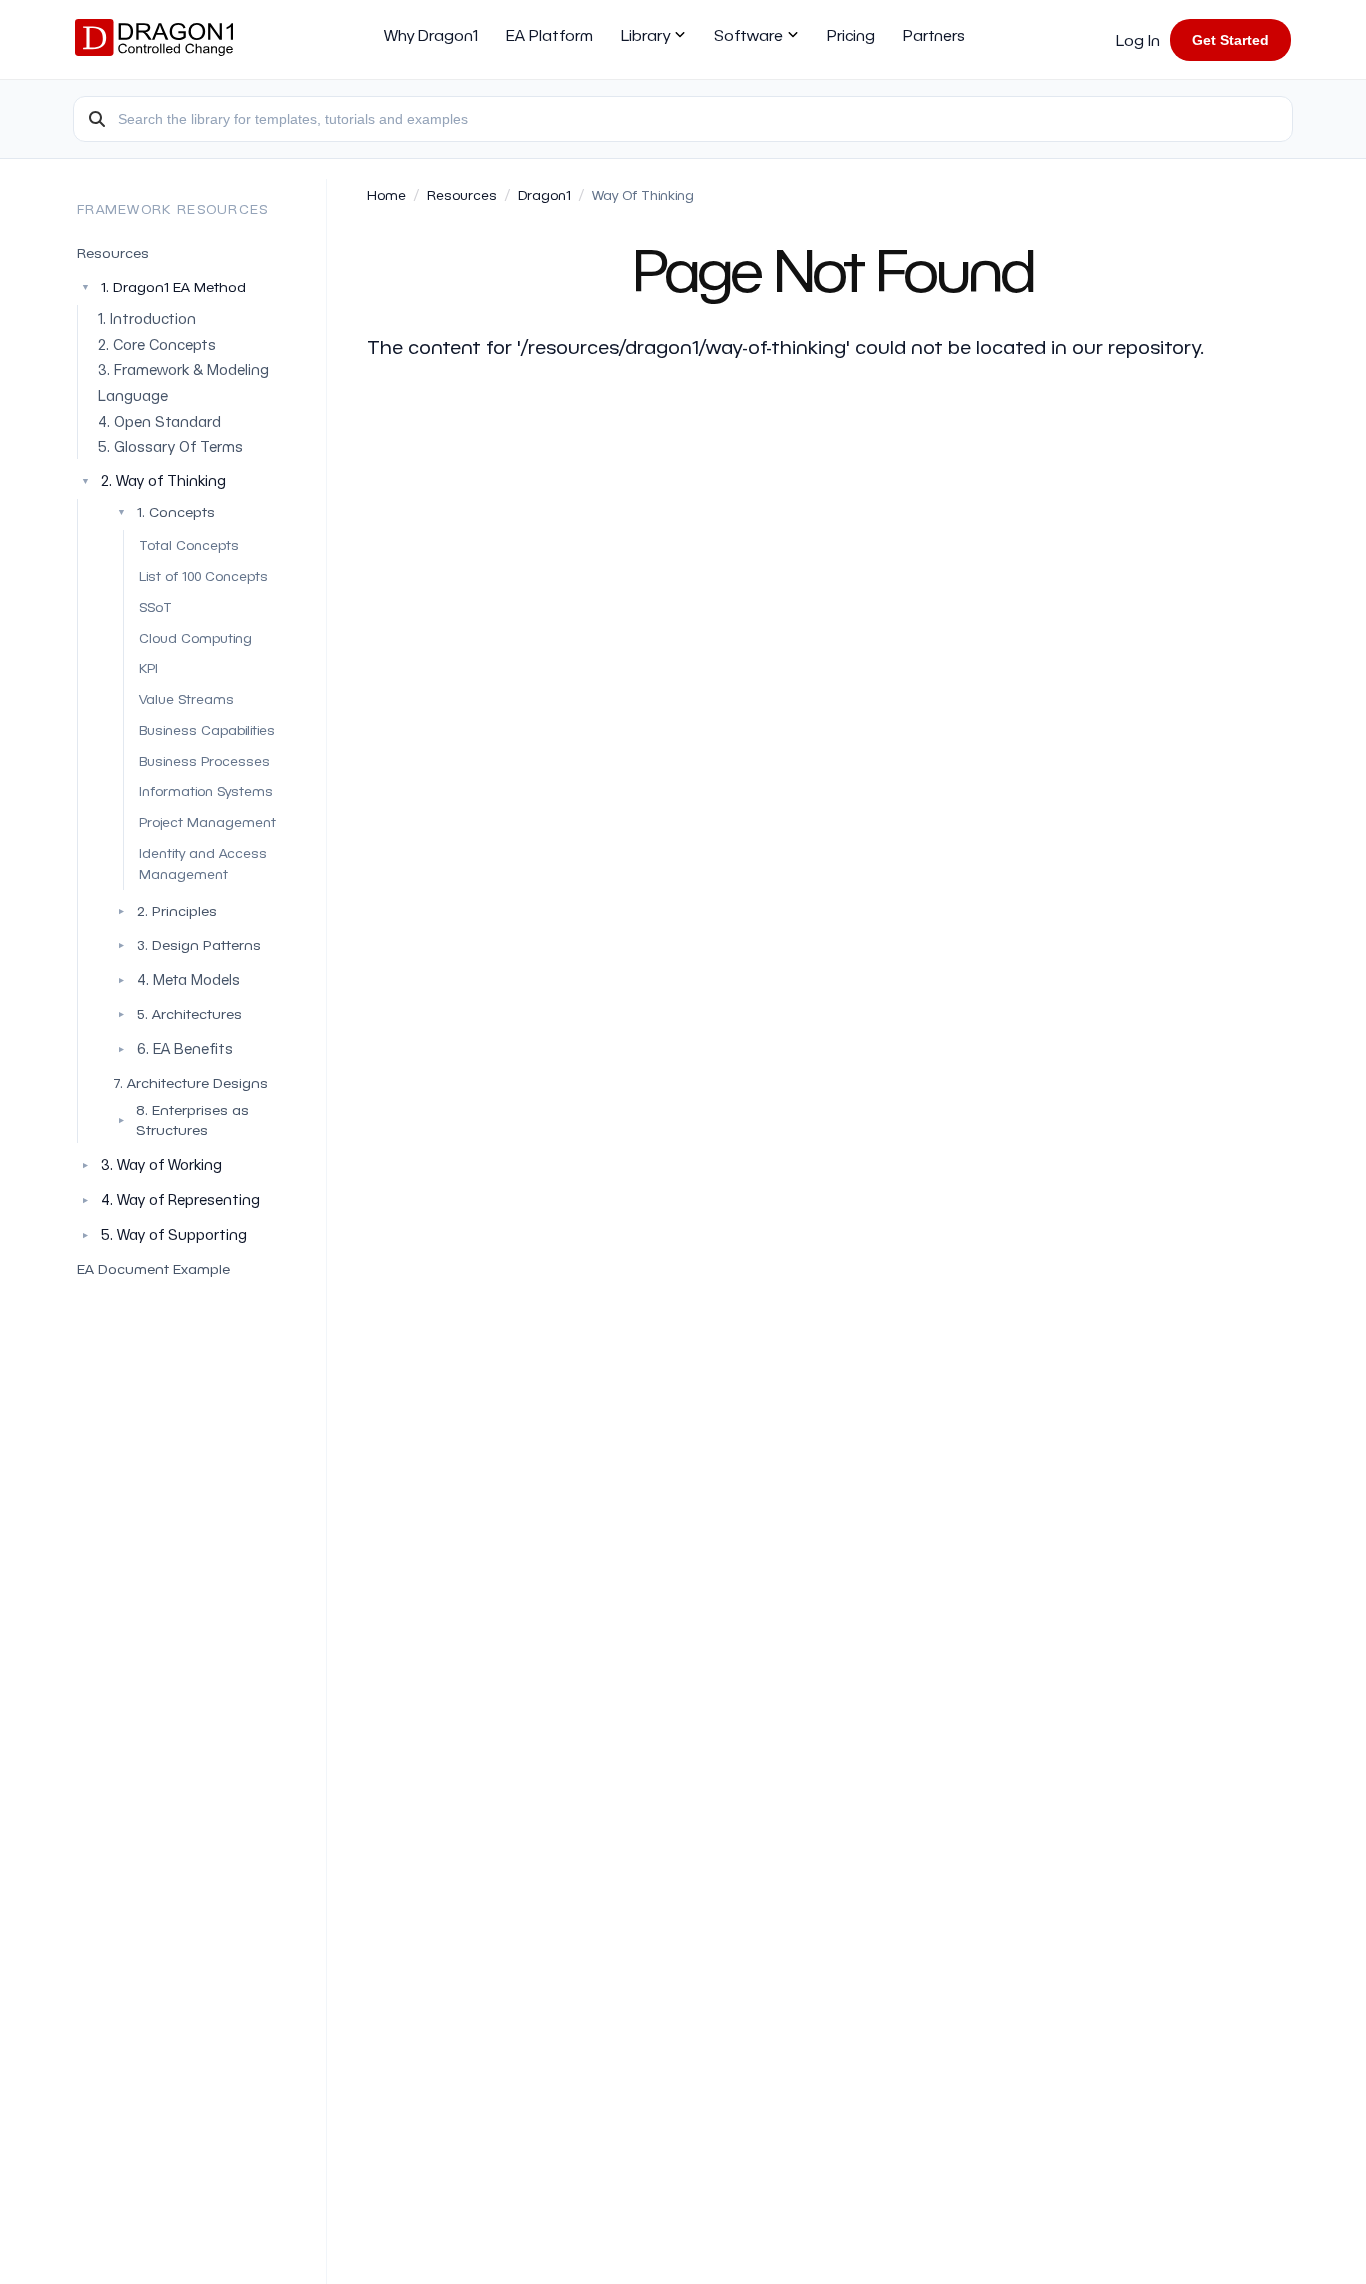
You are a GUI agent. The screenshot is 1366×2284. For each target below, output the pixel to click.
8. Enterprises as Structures (182, 1119)
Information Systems (206, 790)
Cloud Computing (195, 637)
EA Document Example (153, 1268)
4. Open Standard (159, 421)
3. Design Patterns (188, 944)
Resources (113, 252)
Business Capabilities (207, 729)
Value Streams (186, 698)
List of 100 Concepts (203, 575)
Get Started (1230, 40)
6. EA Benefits (185, 1048)
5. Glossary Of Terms (170, 446)
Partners (934, 35)
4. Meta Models (188, 979)
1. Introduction (147, 318)
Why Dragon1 (431, 35)
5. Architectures (178, 1013)
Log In (1138, 40)
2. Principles (166, 910)
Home (386, 194)
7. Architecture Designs (190, 1082)
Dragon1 (544, 194)
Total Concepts (189, 544)
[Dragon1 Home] (154, 40)
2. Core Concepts (157, 344)
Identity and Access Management (203, 863)
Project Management (207, 821)
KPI (148, 667)
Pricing (851, 35)
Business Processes (204, 760)
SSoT (155, 606)
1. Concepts (166, 511)
